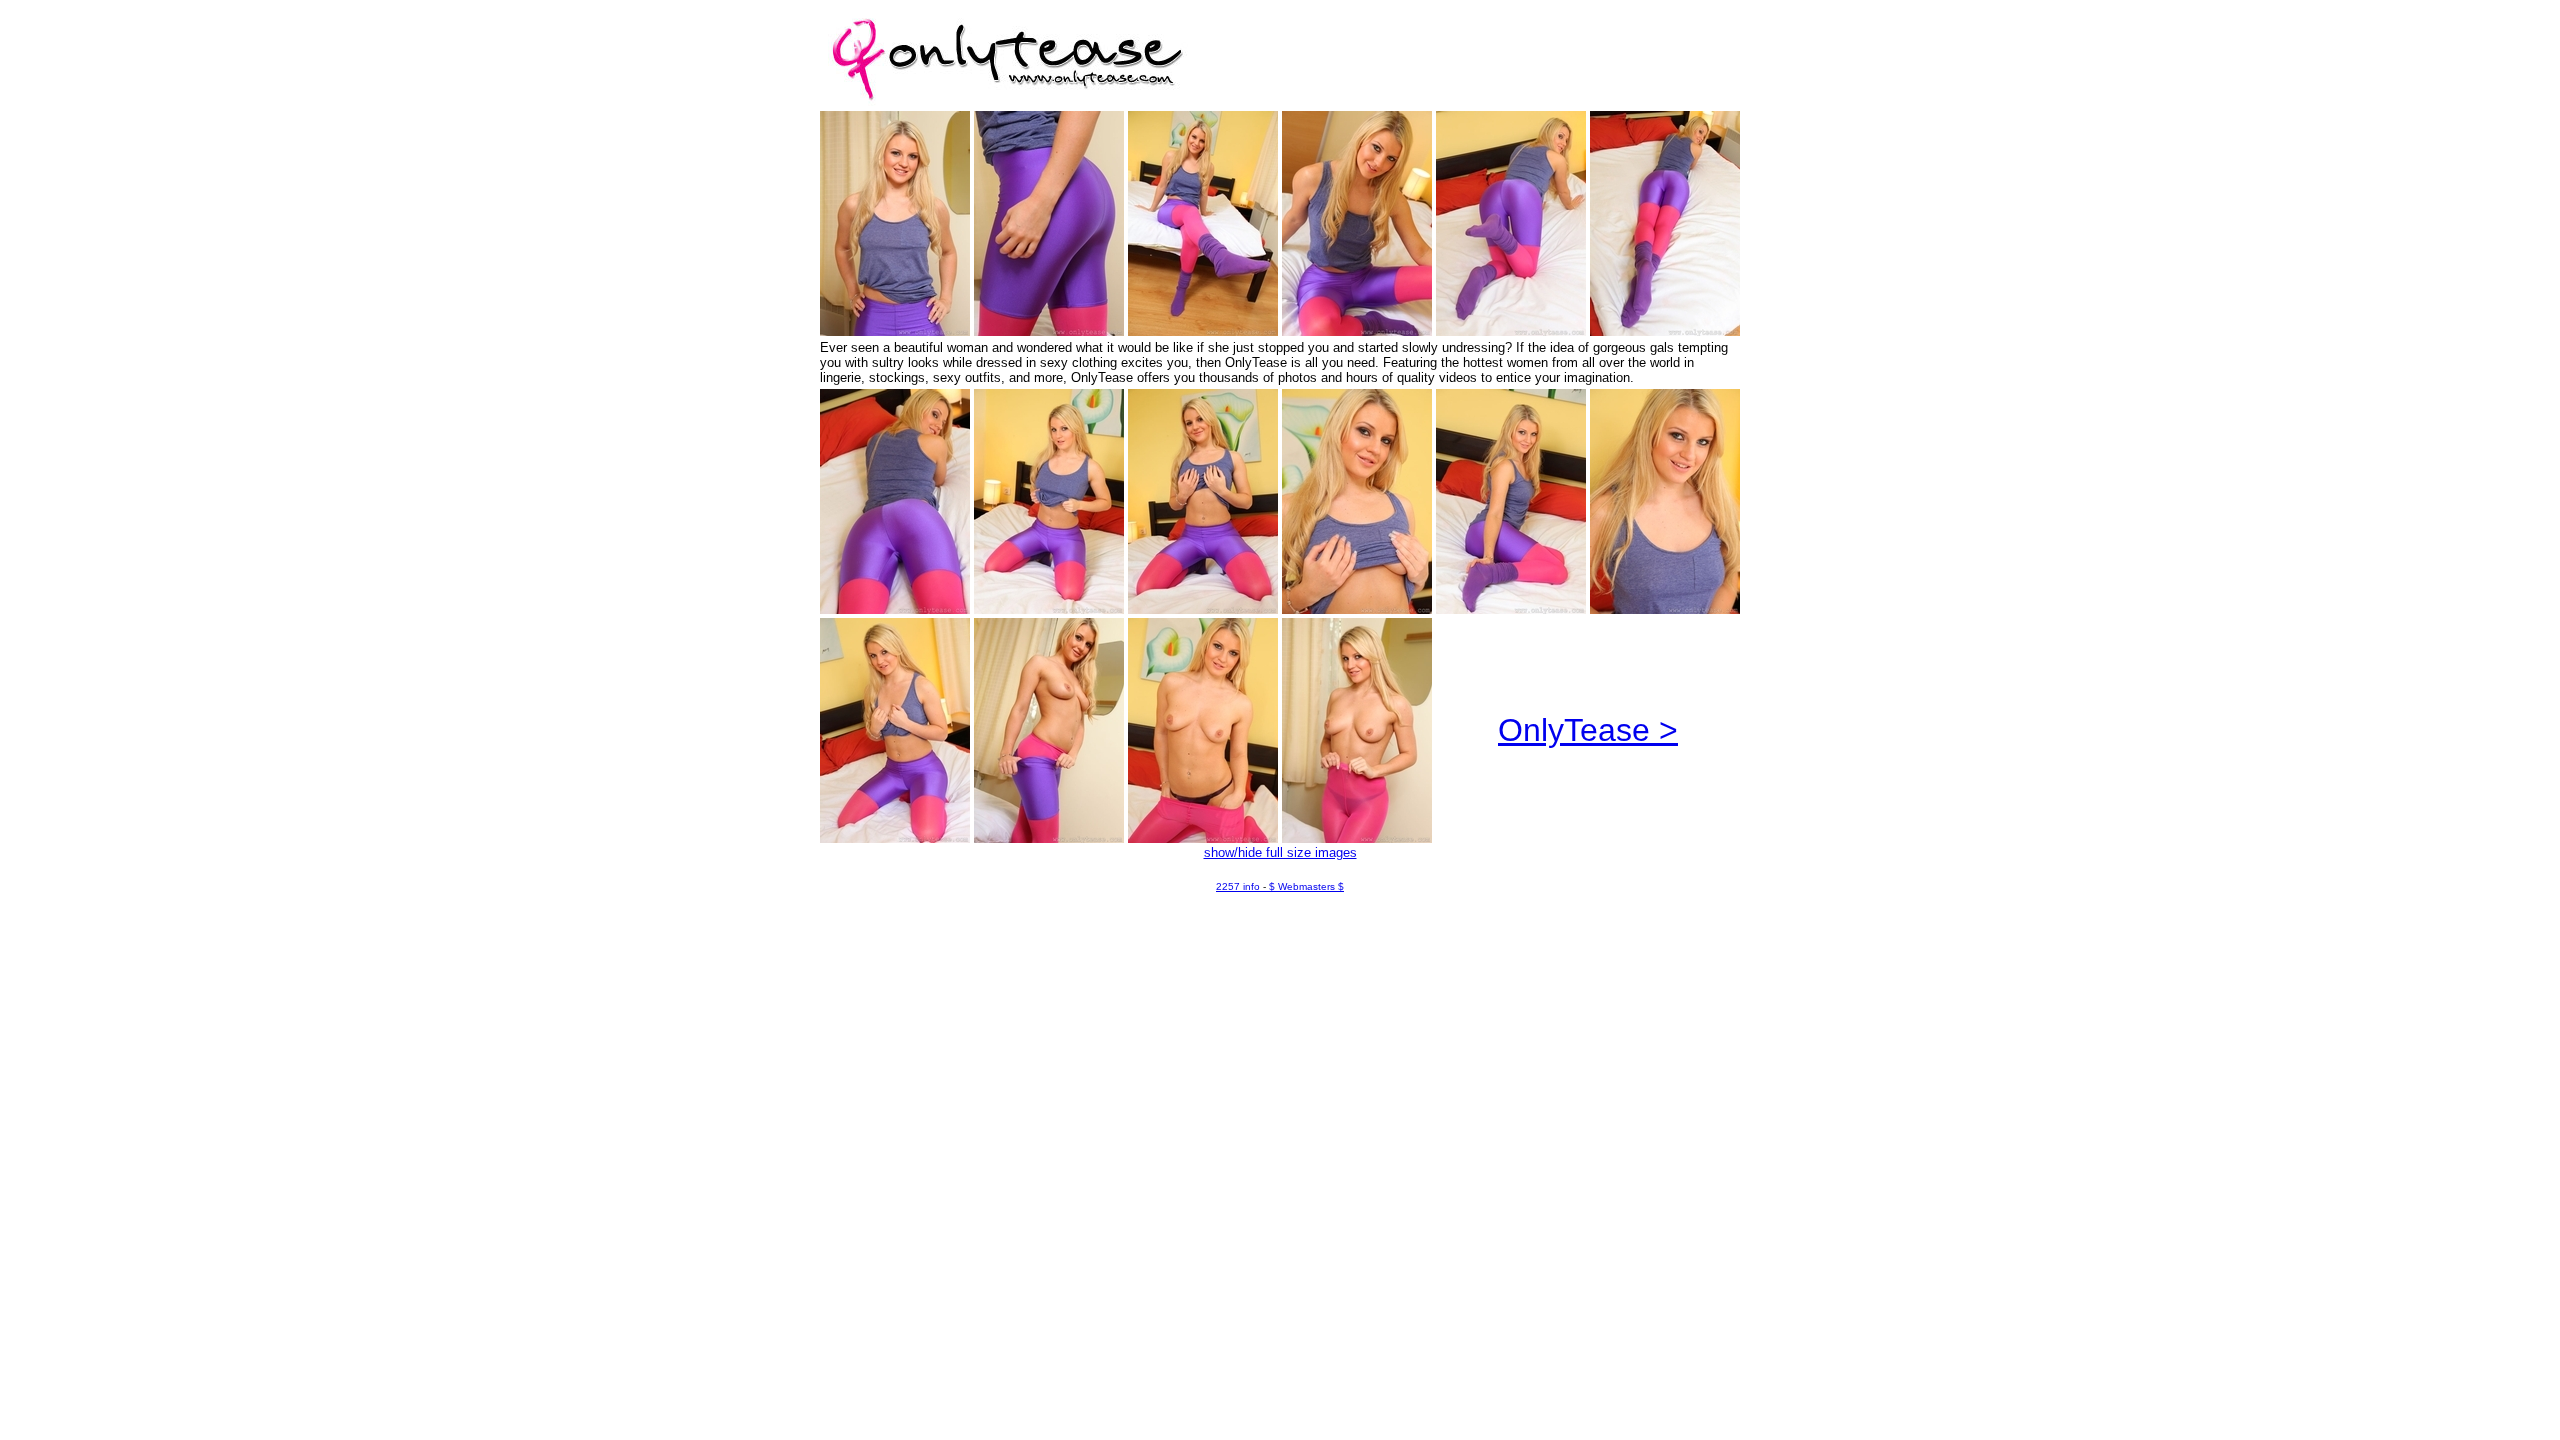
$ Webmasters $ (1306, 886)
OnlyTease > (1588, 730)
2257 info (1238, 886)
